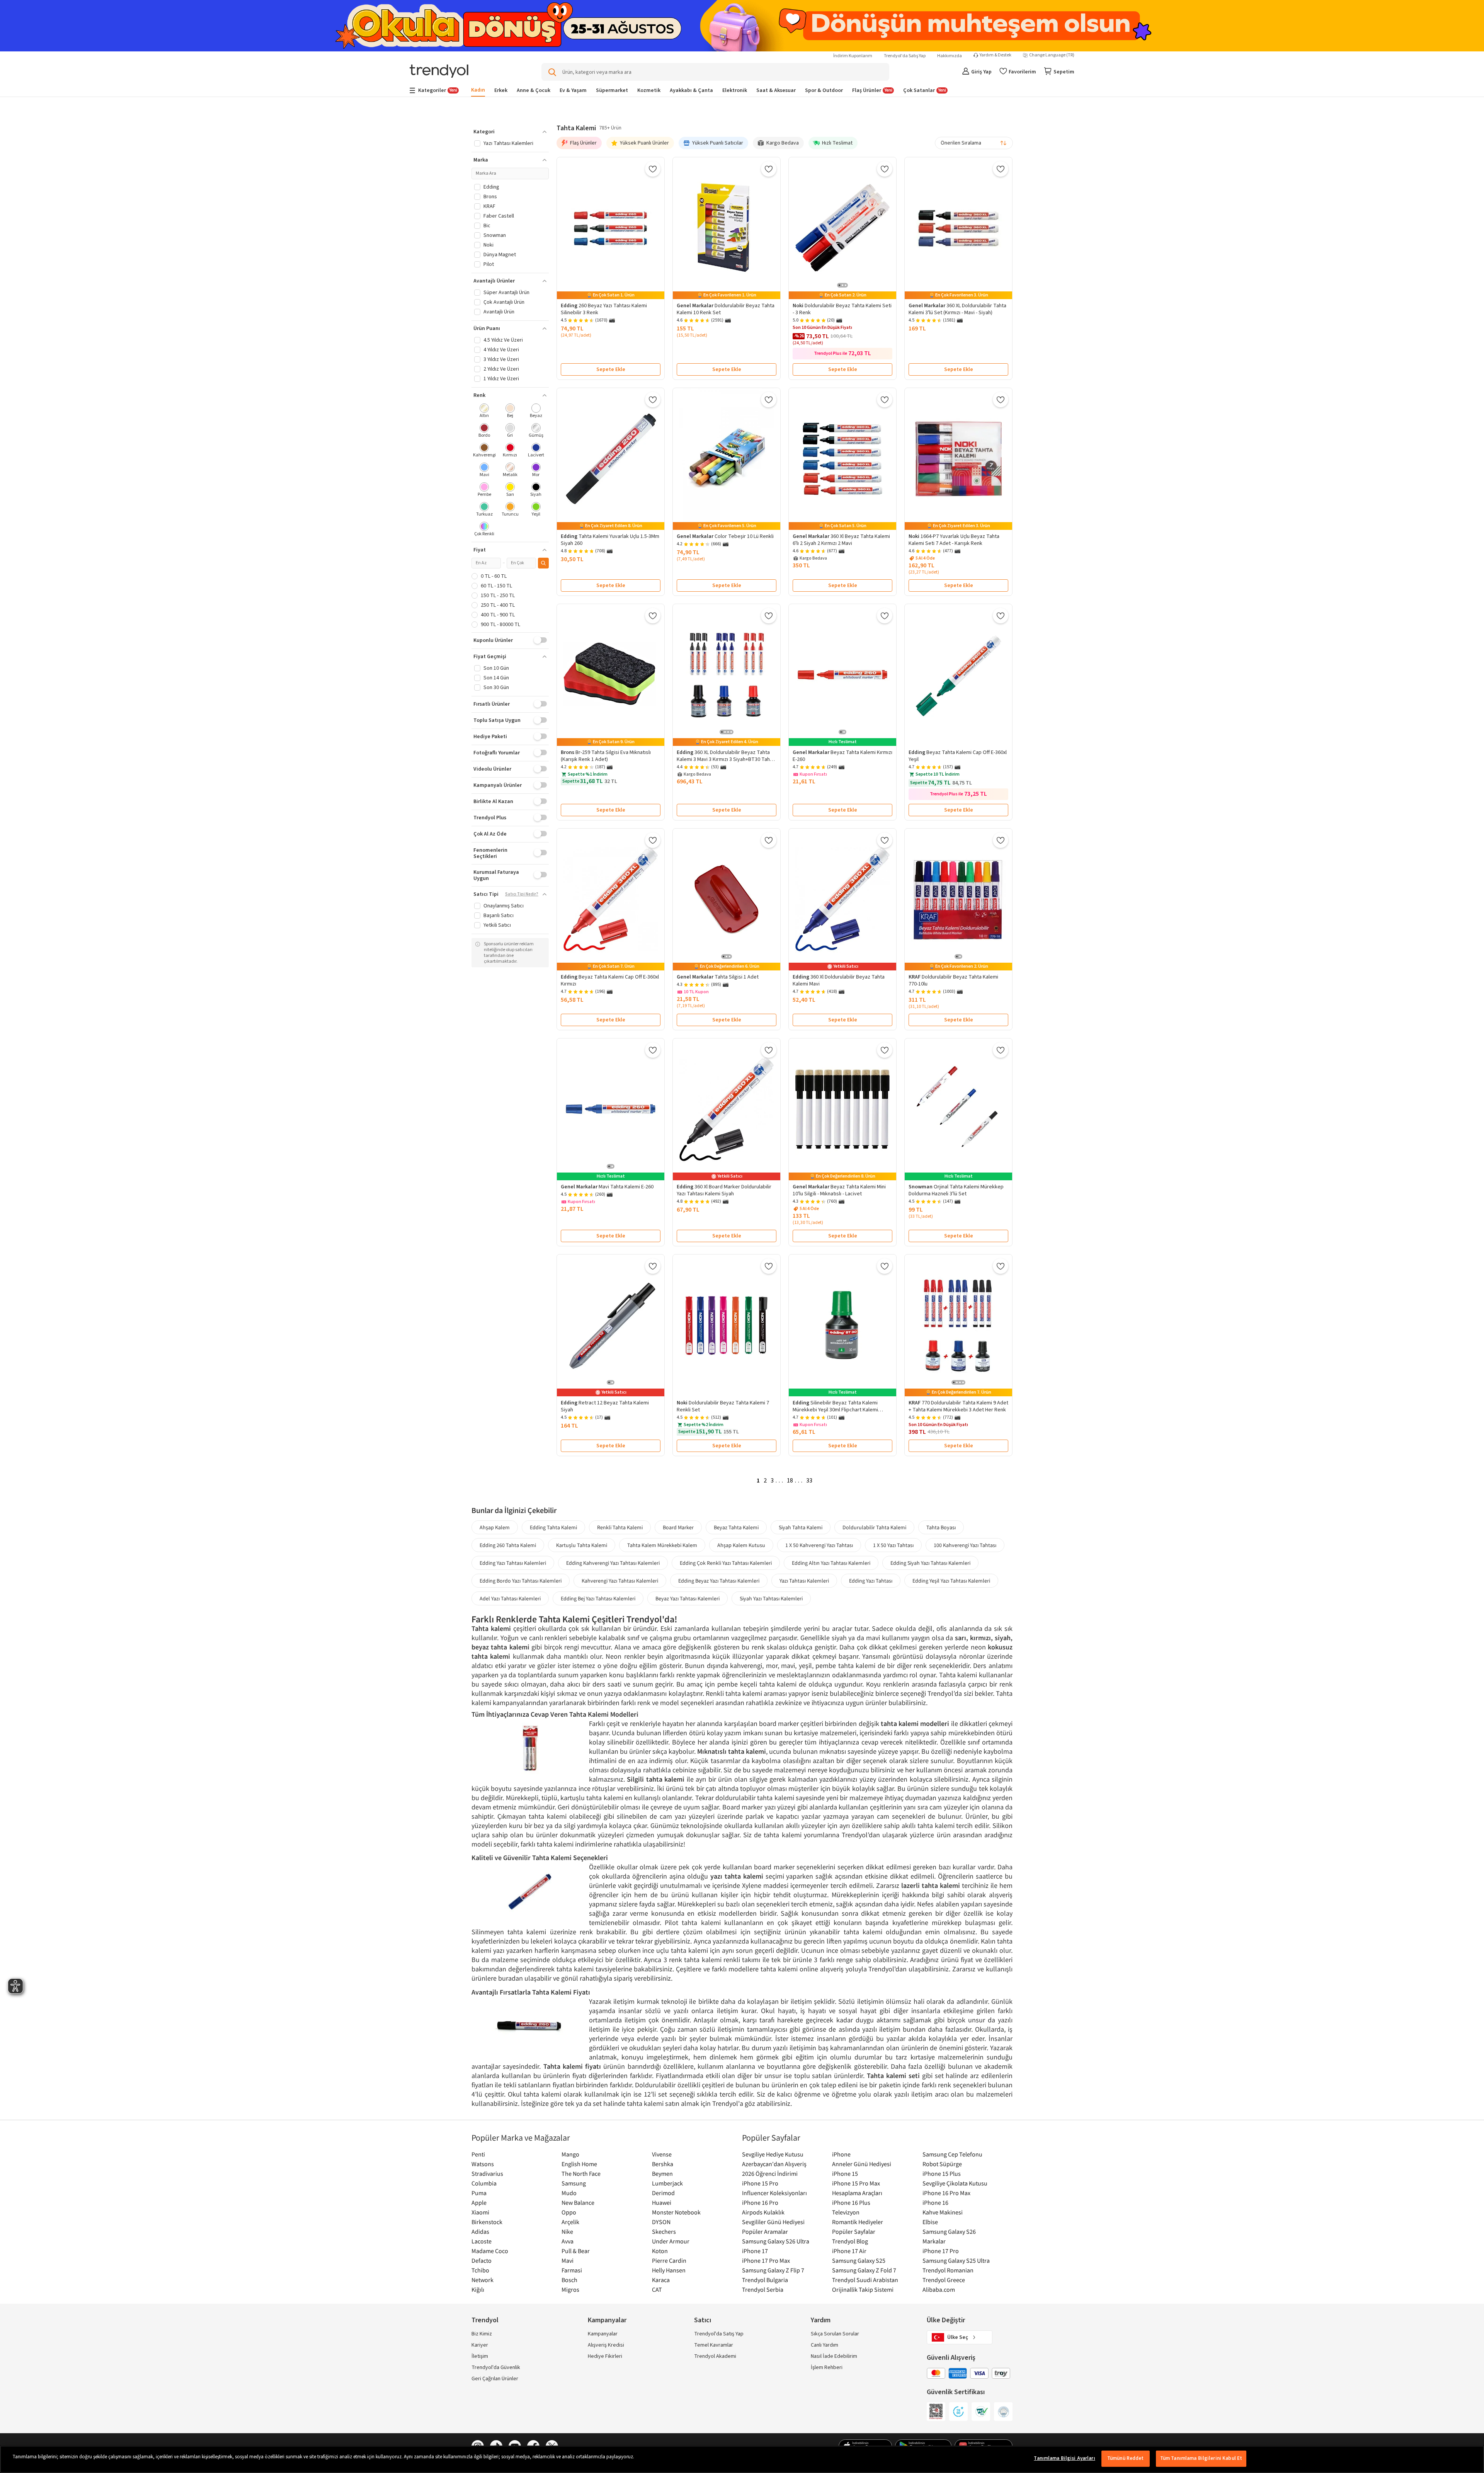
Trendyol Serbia (763, 2289)
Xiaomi (480, 2212)
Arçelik (570, 2222)
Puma (479, 2193)
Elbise (930, 2222)
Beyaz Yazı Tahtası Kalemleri (688, 1598)
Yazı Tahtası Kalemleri (804, 1581)
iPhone (841, 2154)
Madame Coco (490, 2251)
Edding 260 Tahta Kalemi (508, 1545)
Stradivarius (487, 2173)
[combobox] (974, 143)
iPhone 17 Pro (941, 2251)
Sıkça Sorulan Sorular (835, 2334)
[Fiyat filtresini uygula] (543, 563)
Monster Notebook (676, 2212)
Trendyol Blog (850, 2241)
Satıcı (703, 2320)
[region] (742, 2459)
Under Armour (671, 2241)
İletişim (480, 2356)
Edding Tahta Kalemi (553, 1527)
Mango (570, 2154)
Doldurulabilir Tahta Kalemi (874, 1527)
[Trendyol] (439, 72)
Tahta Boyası (941, 1527)
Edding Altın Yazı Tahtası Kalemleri (831, 1563)
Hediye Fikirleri (605, 2356)
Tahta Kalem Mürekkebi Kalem (662, 1545)
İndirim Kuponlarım (853, 56)
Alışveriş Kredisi (606, 2345)
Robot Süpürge (942, 2164)
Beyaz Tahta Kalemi (736, 1527)
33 (809, 1481)
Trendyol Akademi (715, 2356)
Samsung (574, 2183)
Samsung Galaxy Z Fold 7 (864, 2270)
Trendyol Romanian (948, 2270)
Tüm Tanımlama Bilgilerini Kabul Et (1201, 2458)
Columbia (484, 2183)
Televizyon (846, 2212)
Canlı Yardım (825, 2345)
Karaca (661, 2280)
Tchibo (480, 2270)
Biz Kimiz (482, 2334)
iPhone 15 (845, 2173)
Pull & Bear (576, 2251)
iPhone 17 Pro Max (766, 2260)
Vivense (662, 2154)
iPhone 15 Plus (942, 2173)
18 (790, 1481)
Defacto (482, 2260)
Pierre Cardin (669, 2260)
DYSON (661, 2222)
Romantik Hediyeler (858, 2222)
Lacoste (482, 2241)
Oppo (569, 2212)
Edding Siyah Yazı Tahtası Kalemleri (930, 1563)
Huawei (662, 2202)
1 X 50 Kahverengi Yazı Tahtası (819, 1545)
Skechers (664, 2231)
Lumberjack (667, 2183)
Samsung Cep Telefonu (952, 2154)
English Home (579, 2164)
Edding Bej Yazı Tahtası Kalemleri (598, 1598)
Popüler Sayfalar (854, 2231)
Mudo (569, 2193)
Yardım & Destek (996, 55)
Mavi (568, 2260)
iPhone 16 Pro (760, 2202)
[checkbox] (484, 411)
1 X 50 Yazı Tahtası (893, 1545)
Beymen (662, 2173)
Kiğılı (478, 2289)
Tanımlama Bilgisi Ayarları (1064, 2458)
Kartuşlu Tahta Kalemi (582, 1545)
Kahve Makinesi (943, 2212)
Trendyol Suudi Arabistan (865, 2280)
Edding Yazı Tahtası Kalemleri (513, 1563)
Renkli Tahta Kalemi (620, 1527)
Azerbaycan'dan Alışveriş (774, 2164)
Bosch (569, 2280)
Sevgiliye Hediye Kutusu (773, 2154)
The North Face (581, 2173)
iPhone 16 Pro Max (946, 2193)
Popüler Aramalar (765, 2231)
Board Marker (678, 1527)
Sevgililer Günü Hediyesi (773, 2222)
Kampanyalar (603, 2334)
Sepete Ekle (611, 369)
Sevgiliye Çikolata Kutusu (955, 2183)
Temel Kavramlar (714, 2345)
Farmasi (572, 2270)
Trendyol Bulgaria (765, 2280)
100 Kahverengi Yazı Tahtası (965, 1545)
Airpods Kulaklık (763, 2212)
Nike (567, 2231)
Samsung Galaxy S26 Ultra (776, 2241)
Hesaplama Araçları (857, 2193)
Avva (568, 2241)
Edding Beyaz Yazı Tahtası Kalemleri (719, 1581)
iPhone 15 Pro (760, 2183)
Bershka (663, 2164)
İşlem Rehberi (827, 2367)
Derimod (663, 2193)
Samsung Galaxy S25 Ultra (956, 2260)
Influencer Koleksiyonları (774, 2193)
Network (482, 2280)
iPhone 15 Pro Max (856, 2183)
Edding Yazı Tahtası (871, 1581)
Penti (478, 2154)
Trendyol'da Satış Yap (905, 56)
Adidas (480, 2231)
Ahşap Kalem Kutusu (741, 1545)
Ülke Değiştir (946, 2320)
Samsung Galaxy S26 (949, 2231)
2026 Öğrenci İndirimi (770, 2173)
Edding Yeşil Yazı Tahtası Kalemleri (951, 1581)
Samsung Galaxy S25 (859, 2260)
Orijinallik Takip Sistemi (863, 2289)
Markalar (934, 2241)
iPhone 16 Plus (851, 2202)
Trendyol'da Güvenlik (496, 2367)
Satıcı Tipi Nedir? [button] (522, 894)
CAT (657, 2289)
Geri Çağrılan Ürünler (495, 2379)
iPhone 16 (935, 2202)
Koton (660, 2251)
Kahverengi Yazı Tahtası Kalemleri (620, 1581)
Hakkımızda (950, 56)
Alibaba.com (939, 2289)
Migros (570, 2289)
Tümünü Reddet (1126, 2458)
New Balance (578, 2202)
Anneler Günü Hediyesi (862, 2164)
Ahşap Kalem (495, 1527)
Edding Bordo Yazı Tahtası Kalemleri (521, 1581)
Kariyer (480, 2345)
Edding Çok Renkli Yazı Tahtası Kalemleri (726, 1563)
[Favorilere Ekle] (653, 169)
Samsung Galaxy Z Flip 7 (773, 2270)
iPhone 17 (755, 2251)
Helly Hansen (669, 2270)
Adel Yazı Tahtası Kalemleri (510, 1598)
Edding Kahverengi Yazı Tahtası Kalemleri (613, 1563)
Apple (479, 2202)
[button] (510, 132)
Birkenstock (487, 2222)
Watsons (483, 2164)
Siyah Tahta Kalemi (801, 1527)
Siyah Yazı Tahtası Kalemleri (771, 1598)
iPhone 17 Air (849, 2251)
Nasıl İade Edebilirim (834, 2356)
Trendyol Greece (944, 2280)
